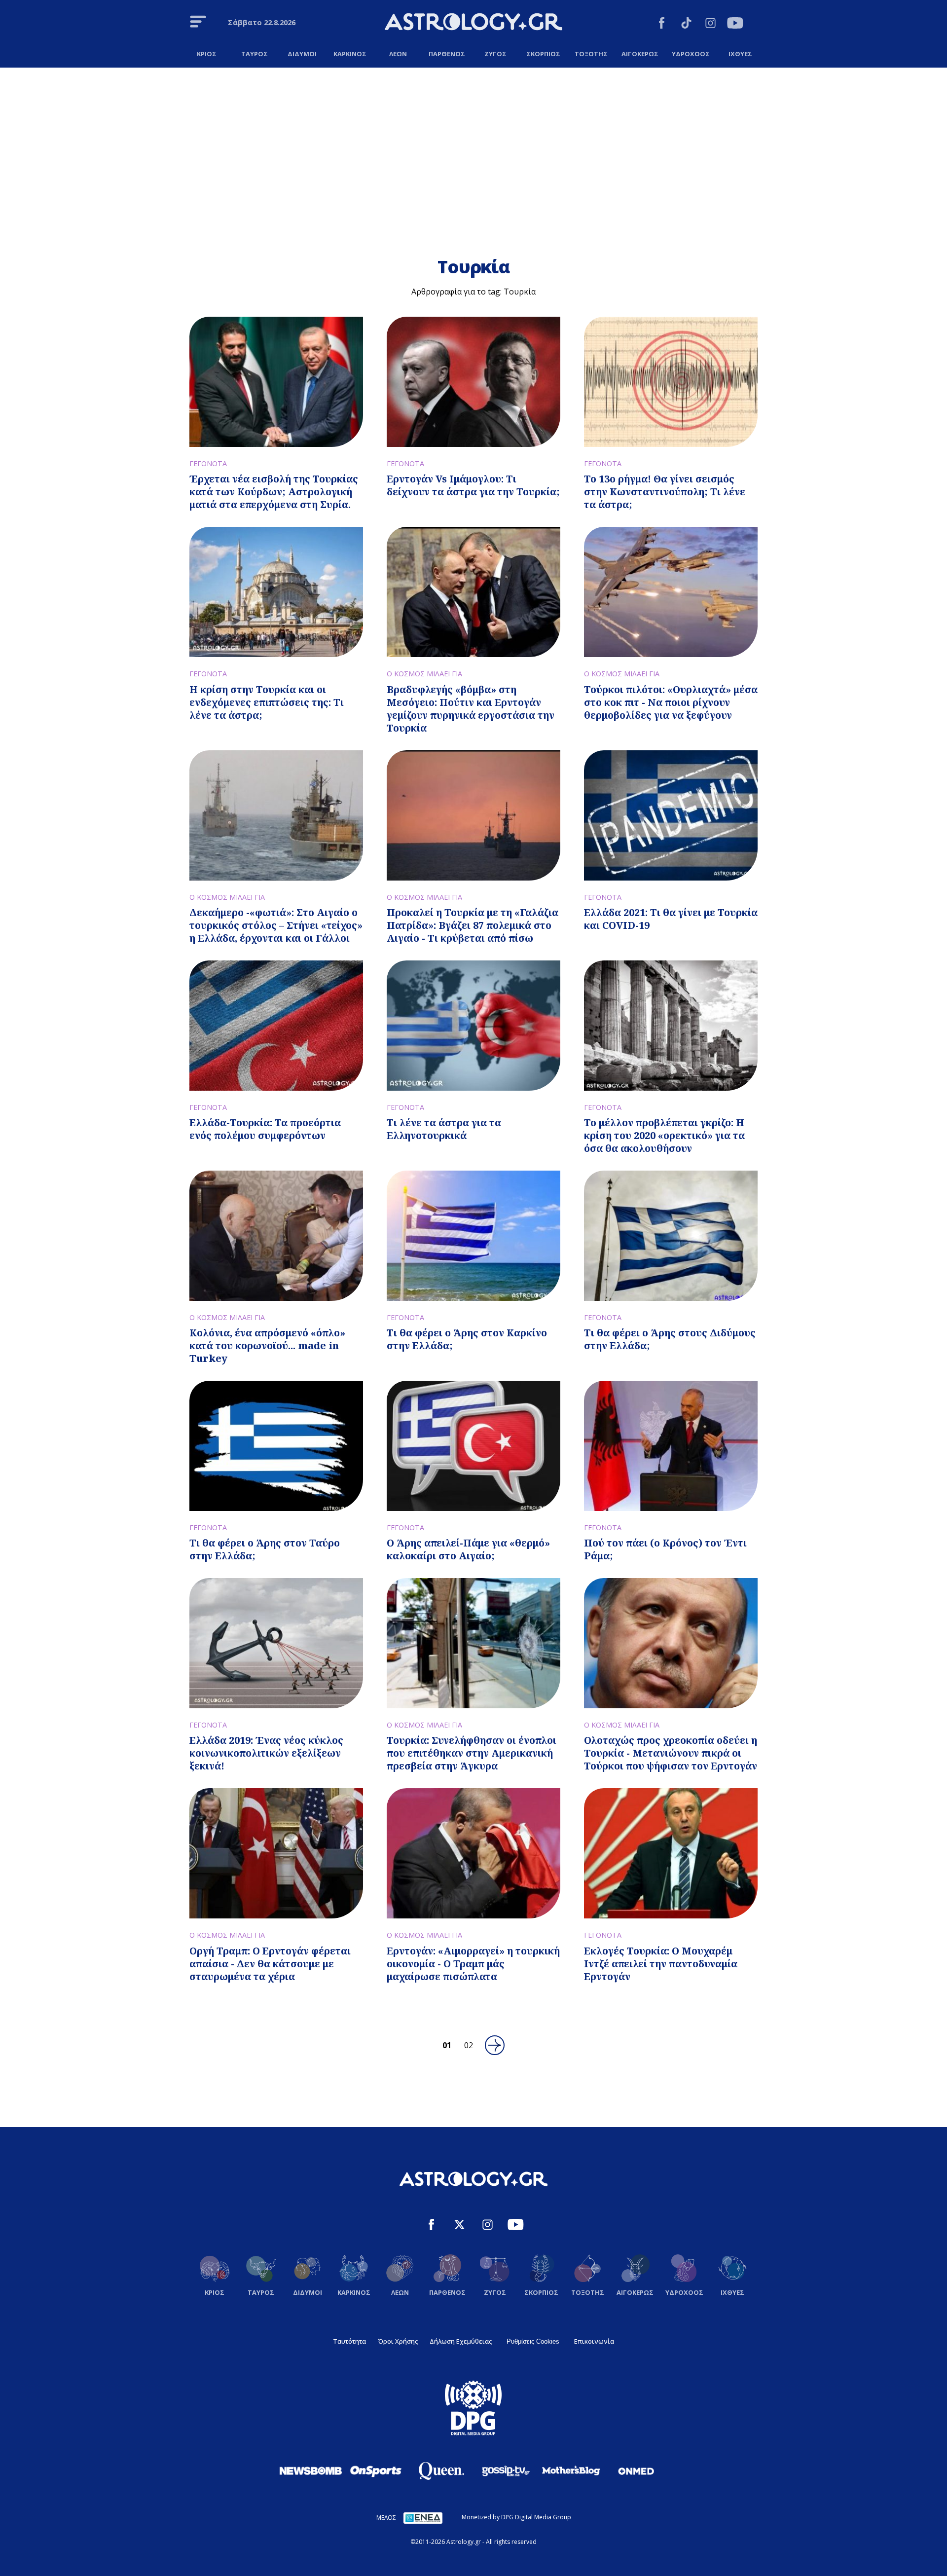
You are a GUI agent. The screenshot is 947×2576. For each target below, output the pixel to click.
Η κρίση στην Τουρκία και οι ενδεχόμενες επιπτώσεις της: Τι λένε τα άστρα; (267, 702)
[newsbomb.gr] (311, 2470)
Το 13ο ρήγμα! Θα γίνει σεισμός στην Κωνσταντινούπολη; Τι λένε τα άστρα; (665, 492)
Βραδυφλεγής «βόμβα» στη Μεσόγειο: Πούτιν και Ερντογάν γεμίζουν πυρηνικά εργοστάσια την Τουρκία (471, 709)
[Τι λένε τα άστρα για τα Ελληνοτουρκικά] (473, 1026)
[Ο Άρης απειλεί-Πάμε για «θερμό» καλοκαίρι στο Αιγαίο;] (473, 1446)
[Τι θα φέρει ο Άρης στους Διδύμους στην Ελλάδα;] (671, 1236)
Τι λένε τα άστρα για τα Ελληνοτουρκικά (444, 1129)
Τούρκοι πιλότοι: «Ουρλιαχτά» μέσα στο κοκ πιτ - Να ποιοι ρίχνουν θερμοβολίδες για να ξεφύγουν (671, 702)
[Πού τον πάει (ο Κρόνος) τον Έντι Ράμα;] (671, 1446)
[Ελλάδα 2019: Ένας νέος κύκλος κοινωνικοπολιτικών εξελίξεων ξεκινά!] (276, 1643)
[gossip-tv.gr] (506, 2471)
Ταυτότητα (349, 2341)
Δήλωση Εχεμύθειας (461, 2341)
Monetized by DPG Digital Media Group (516, 2517)
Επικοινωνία (594, 2341)
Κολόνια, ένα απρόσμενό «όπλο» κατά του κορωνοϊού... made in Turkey (267, 1345)
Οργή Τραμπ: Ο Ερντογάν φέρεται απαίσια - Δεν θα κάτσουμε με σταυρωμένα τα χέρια (270, 1964)
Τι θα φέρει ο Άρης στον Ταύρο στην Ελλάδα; (265, 1549)
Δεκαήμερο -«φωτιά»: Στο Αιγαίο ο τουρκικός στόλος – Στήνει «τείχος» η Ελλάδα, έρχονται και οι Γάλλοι (276, 925)
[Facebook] (662, 24)
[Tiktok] (686, 24)
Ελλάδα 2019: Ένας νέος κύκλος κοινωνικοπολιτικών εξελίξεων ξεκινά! (266, 1753)
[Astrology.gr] (473, 23)
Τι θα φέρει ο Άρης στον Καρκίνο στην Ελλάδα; (467, 1339)
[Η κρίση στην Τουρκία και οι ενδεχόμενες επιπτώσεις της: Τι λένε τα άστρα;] (276, 592)
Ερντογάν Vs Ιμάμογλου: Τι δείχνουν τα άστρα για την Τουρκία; (473, 485)
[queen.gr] (441, 2471)
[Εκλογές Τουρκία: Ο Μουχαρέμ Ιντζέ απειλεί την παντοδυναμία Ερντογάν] (671, 1853)
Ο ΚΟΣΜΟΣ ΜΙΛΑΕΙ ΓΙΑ (424, 674)
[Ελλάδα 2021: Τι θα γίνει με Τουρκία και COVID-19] (671, 815)
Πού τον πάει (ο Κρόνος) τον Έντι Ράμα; (665, 1549)
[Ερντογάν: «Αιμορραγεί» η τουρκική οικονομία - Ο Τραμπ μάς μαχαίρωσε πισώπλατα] (473, 1853)
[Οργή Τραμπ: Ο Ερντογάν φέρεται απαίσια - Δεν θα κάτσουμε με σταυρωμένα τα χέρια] (276, 1853)
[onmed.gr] (636, 2471)
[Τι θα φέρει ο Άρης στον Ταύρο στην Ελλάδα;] (276, 1446)
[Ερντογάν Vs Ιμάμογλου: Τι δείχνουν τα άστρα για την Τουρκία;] (473, 382)
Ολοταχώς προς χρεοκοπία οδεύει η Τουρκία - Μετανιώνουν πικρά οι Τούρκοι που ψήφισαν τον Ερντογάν (671, 1753)
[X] (459, 2226)
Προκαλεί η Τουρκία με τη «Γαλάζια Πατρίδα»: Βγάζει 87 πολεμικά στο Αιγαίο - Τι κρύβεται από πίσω (473, 925)
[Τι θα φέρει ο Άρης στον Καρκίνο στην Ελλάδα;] (473, 1236)
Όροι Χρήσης (398, 2341)
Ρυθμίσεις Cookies (533, 2341)
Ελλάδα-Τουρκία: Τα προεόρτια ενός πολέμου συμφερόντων (265, 1129)
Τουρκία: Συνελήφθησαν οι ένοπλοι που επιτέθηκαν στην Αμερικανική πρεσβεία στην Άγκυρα (472, 1753)
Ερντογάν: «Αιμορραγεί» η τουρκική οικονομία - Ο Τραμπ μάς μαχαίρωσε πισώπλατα (473, 1964)
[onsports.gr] (376, 2470)
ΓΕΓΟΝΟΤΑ (208, 463)
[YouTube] (735, 24)
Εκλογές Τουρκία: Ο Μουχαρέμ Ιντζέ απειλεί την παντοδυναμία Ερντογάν (661, 1964)
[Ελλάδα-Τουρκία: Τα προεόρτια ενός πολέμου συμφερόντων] (276, 1026)
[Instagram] (710, 24)
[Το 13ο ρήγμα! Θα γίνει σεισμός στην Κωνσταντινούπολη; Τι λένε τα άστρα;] (671, 382)
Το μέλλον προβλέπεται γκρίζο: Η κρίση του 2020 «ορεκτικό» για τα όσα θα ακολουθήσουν (664, 1135)
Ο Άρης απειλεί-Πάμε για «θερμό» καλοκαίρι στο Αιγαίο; (468, 1549)
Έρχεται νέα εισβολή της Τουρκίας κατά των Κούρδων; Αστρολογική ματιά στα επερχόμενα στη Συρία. (274, 492)
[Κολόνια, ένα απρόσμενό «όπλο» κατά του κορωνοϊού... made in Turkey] (276, 1236)
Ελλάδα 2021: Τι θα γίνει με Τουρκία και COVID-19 (671, 919)
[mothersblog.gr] (571, 2471)
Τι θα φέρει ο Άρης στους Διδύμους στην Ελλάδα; (670, 1339)
